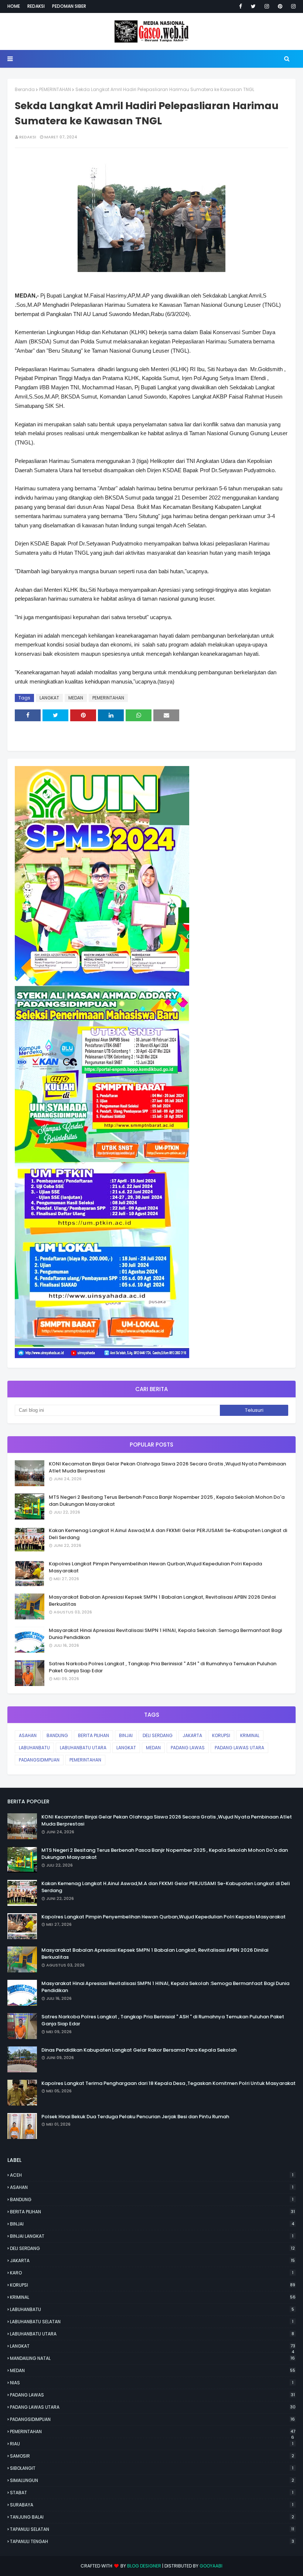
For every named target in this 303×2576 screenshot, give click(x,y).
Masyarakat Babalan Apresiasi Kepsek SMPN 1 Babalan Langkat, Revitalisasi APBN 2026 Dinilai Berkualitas (162, 1601)
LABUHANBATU (34, 1748)
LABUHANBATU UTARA (83, 1748)
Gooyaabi (211, 2566)
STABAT (152, 2493)
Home (14, 6)
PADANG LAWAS (188, 1748)
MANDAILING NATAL (152, 2358)
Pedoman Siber (69, 6)
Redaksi (36, 6)
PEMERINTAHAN (55, 89)
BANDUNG (57, 1735)
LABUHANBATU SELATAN (152, 2322)
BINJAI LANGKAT (152, 2236)
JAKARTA (192, 1735)
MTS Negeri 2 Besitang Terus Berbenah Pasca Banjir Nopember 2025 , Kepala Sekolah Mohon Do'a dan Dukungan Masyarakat (167, 1501)
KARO (152, 2273)
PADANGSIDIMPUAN (39, 1760)
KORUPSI (221, 1735)
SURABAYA (152, 2505)
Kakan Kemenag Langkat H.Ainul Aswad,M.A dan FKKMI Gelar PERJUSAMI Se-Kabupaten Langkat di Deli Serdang (168, 1534)
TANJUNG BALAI (152, 2517)
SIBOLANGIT (152, 2468)
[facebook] (241, 6)
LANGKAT (49, 698)
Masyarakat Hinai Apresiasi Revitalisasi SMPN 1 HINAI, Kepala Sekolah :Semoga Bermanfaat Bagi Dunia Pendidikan (165, 1634)
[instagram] (267, 6)
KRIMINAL (250, 1735)
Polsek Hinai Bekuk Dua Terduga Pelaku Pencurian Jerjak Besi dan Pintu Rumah (135, 2117)
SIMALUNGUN (152, 2480)
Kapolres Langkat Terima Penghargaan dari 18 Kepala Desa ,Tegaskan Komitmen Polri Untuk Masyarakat (168, 2083)
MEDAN (76, 698)
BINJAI (126, 1735)
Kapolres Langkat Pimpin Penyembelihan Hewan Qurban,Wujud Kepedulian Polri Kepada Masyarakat (155, 1567)
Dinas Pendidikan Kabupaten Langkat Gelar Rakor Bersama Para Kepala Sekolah (139, 2050)
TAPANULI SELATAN (152, 2529)
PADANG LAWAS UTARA (239, 1748)
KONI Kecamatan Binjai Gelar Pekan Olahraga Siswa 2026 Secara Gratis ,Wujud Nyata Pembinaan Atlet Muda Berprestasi (167, 1467)
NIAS (152, 2383)
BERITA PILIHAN (93, 1735)
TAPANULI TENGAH (152, 2541)
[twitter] (253, 6)
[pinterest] (280, 6)
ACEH (152, 2175)
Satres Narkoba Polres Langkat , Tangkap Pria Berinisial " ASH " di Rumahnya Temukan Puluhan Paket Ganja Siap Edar (163, 1667)
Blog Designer (144, 2566)
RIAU (152, 2444)
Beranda (25, 89)
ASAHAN (28, 1735)
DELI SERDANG (158, 1735)
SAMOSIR (152, 2456)
